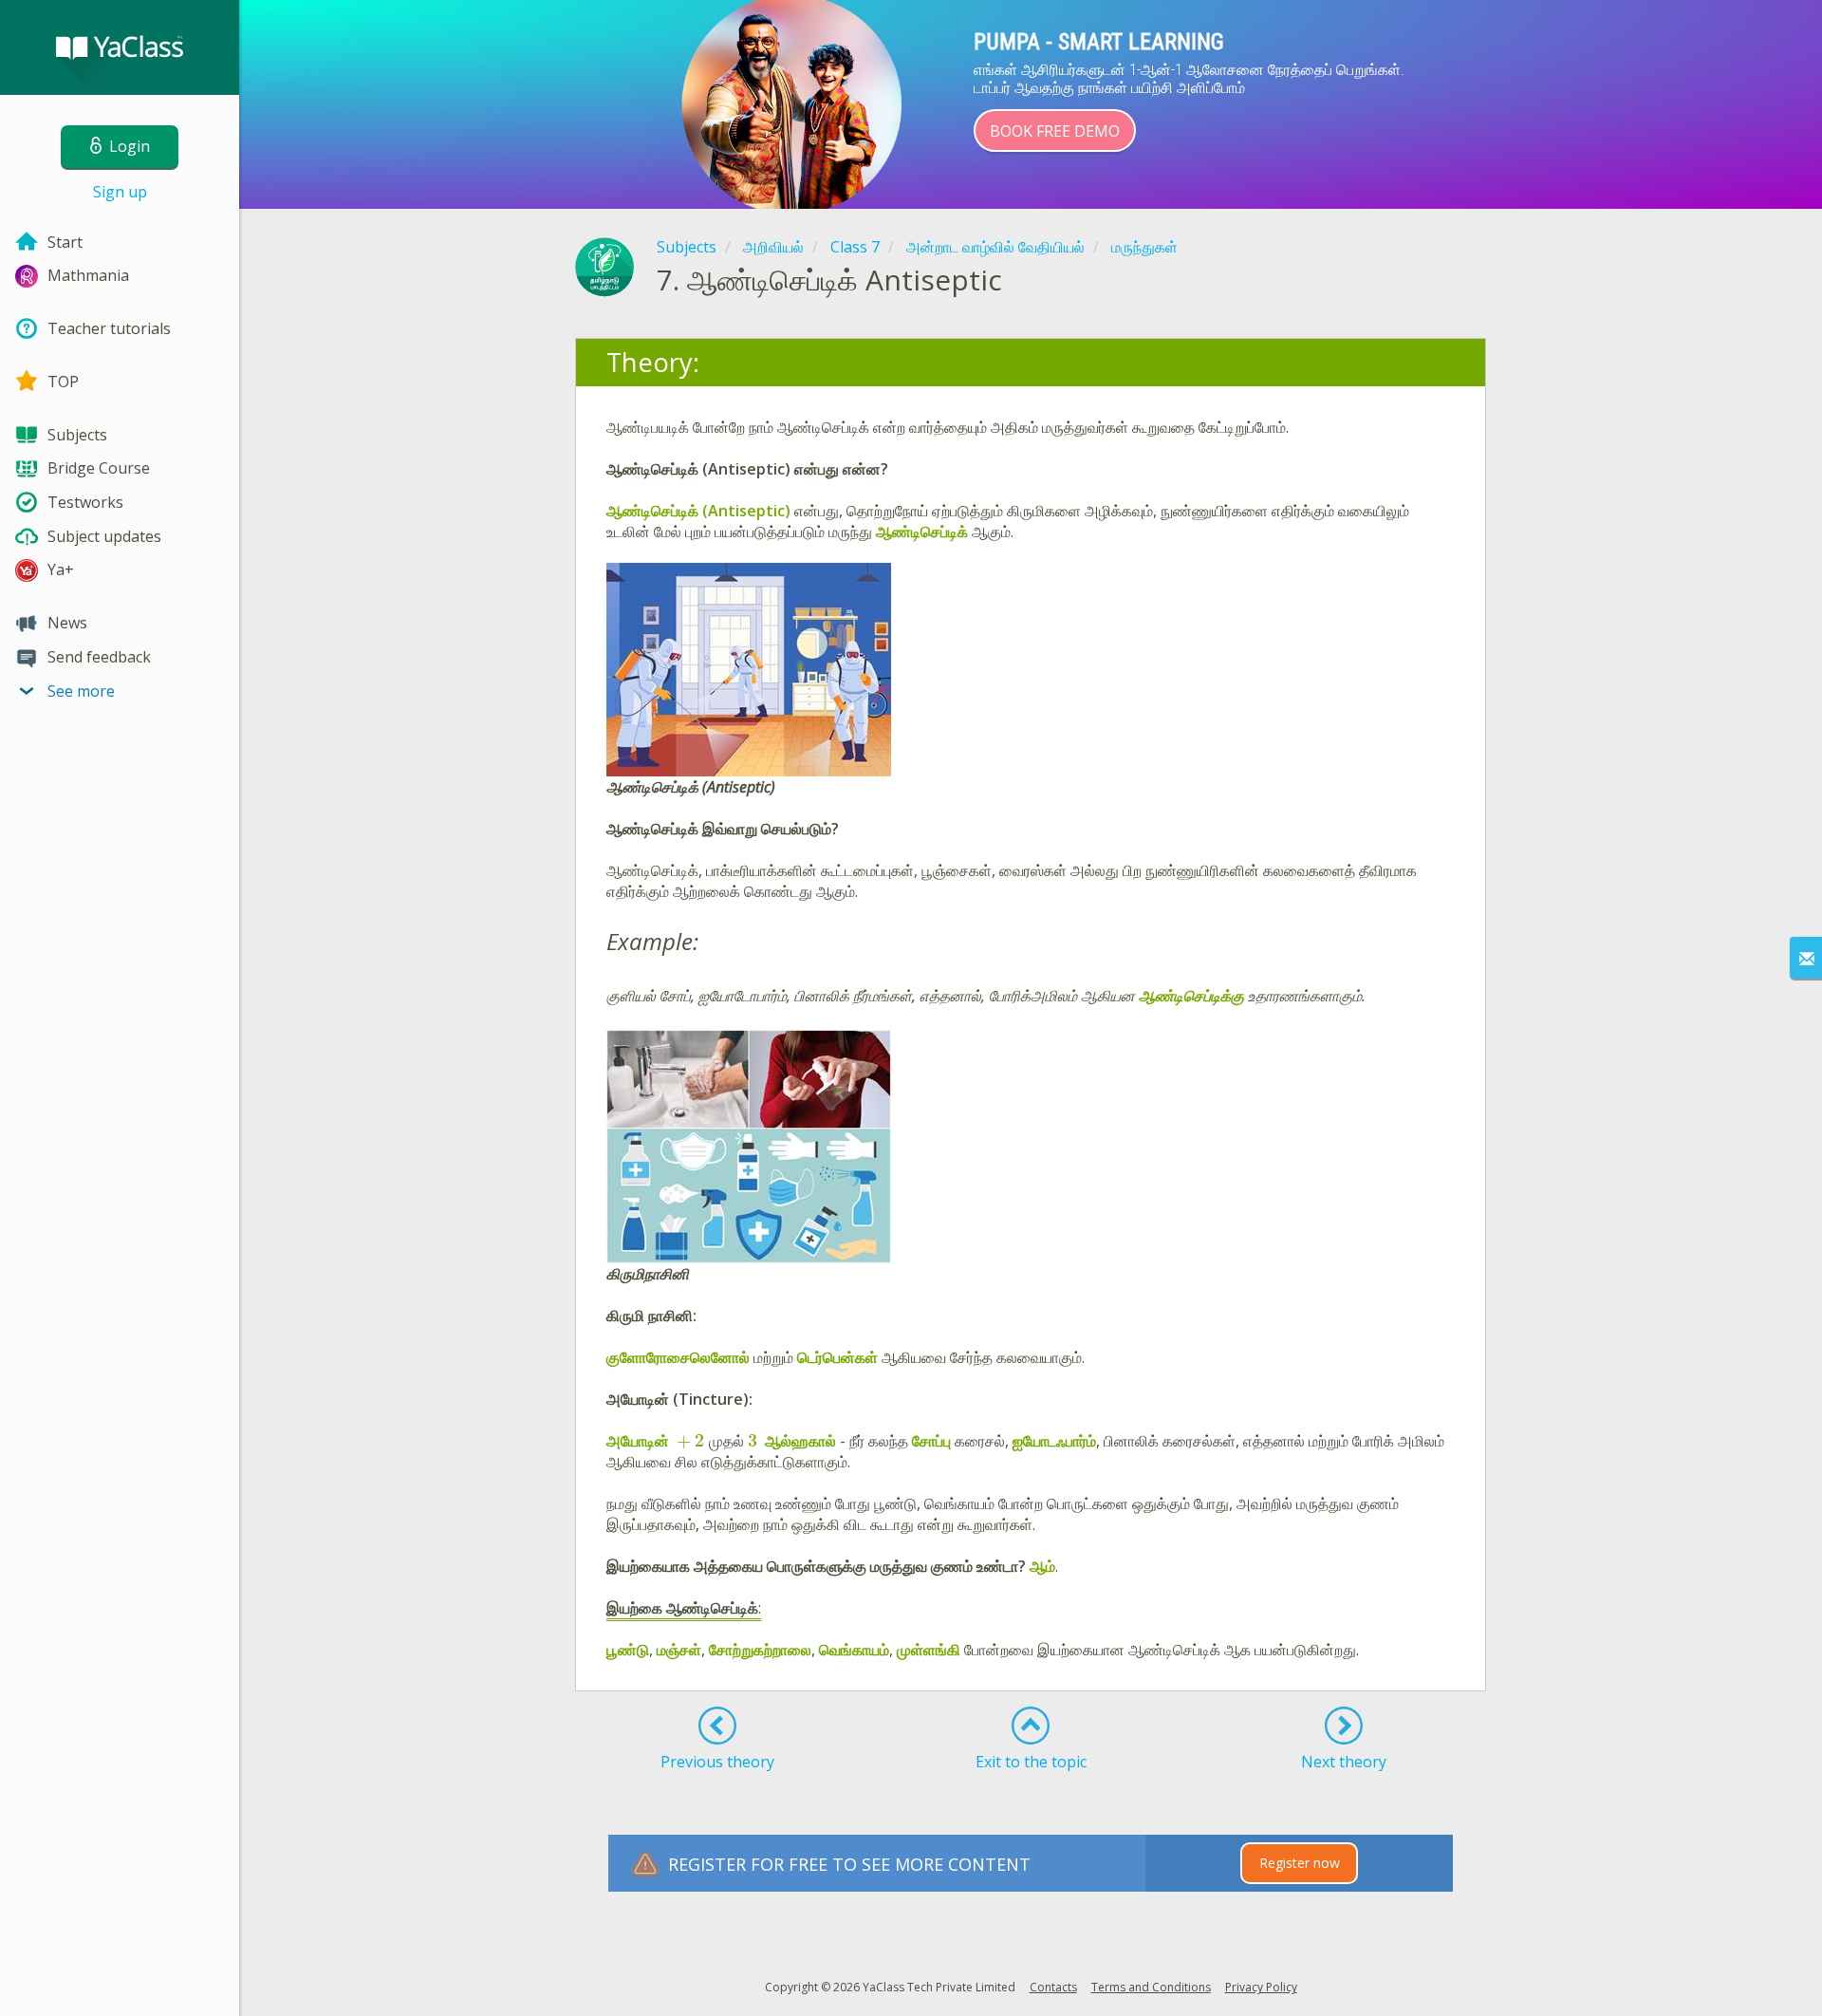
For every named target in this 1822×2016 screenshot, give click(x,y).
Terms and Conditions (1151, 1987)
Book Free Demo (1055, 131)
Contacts (1053, 1987)
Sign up (120, 192)
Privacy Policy (1261, 1987)
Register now (1300, 1863)
